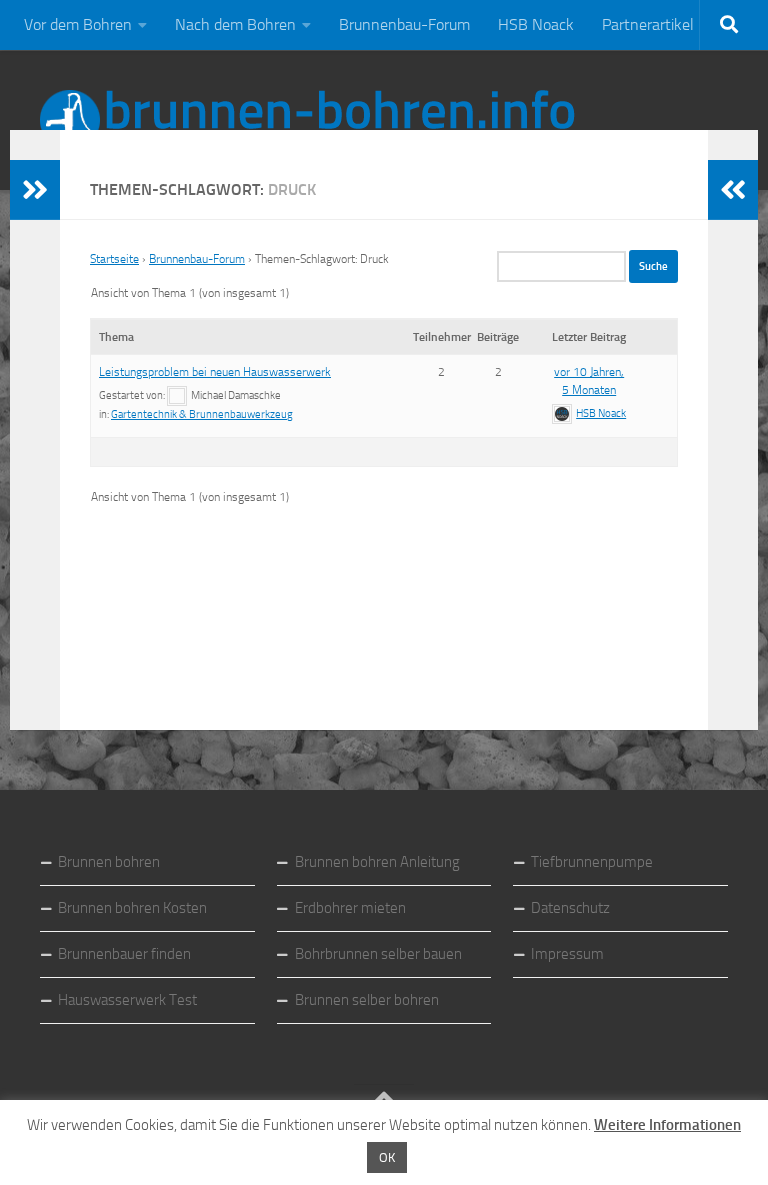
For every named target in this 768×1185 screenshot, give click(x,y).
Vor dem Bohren (78, 24)
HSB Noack (536, 24)
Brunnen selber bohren (367, 1000)
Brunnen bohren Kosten (132, 908)
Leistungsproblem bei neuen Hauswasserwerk (215, 372)
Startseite (114, 259)
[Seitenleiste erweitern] (35, 190)
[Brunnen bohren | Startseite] (307, 120)
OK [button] (387, 1157)
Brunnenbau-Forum (404, 24)
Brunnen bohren (109, 862)
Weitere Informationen (667, 1125)
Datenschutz (570, 908)
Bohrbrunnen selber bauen (378, 954)
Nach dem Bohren (235, 24)
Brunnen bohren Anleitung (377, 862)
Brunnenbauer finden (124, 954)
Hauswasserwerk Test (127, 1000)
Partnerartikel (648, 24)
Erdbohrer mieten (350, 908)
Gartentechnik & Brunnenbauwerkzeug (202, 414)
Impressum (567, 954)
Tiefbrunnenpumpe (592, 862)
